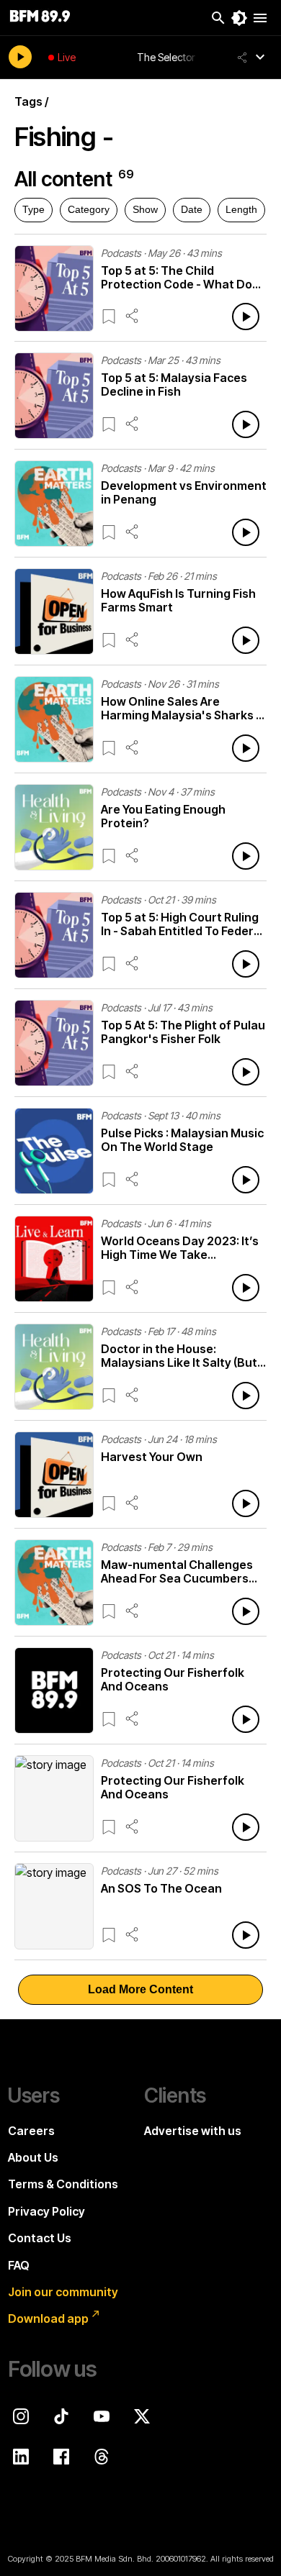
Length (241, 209)
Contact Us (40, 2238)
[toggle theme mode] (239, 18)
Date (192, 209)
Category (89, 209)
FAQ (19, 2265)
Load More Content (140, 1989)
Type (34, 209)
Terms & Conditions (63, 2184)
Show (145, 209)
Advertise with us (193, 2131)
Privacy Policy (46, 2211)
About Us (33, 2157)
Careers (31, 2131)
